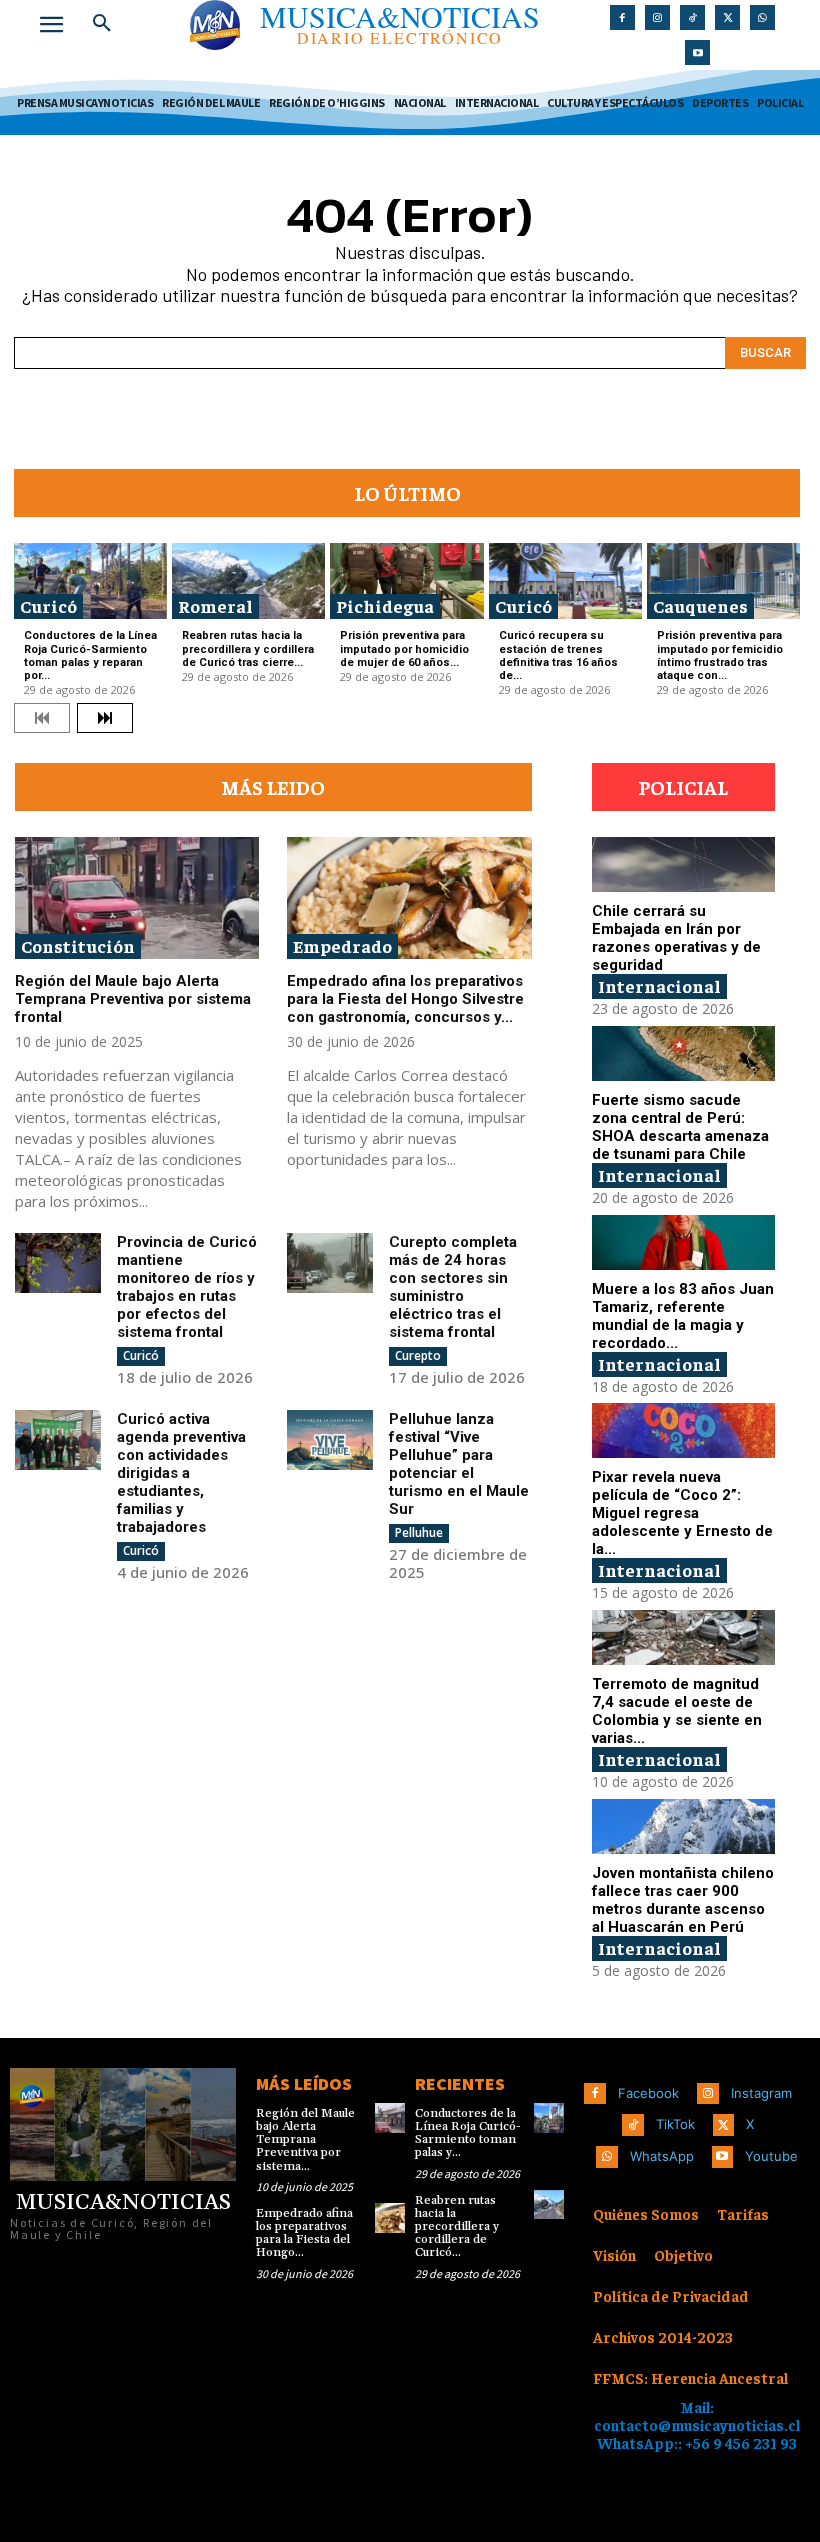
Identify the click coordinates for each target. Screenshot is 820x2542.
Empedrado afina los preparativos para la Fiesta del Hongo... (304, 2233)
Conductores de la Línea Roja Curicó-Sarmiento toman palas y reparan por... (90, 655)
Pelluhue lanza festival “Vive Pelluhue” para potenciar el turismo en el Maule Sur (459, 1464)
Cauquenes (700, 605)
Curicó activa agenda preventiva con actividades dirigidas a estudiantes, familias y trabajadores (181, 1473)
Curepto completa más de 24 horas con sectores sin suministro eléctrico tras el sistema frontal (453, 1287)
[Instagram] (657, 17)
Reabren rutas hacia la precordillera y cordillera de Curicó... (457, 2227)
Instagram (761, 2093)
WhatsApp (662, 2156)
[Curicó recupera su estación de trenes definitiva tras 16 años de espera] (565, 581)
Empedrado (342, 945)
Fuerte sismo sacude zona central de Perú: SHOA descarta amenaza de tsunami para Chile (680, 1127)
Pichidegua (385, 605)
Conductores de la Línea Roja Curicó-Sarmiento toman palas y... (468, 2133)
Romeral (215, 605)
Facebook (648, 2093)
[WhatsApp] (762, 17)
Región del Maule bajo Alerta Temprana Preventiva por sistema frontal (133, 999)
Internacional (659, 985)
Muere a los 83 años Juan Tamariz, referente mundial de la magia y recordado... (683, 1316)
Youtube (771, 2156)
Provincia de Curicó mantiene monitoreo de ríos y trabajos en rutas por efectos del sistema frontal (187, 1287)
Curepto (418, 1355)
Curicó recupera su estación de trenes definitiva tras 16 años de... (558, 655)
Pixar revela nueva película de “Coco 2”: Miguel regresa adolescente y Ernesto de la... (682, 1513)
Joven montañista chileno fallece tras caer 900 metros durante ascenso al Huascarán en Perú (683, 1900)
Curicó (48, 605)
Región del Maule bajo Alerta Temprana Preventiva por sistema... (305, 2140)
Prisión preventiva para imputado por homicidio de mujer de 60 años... (404, 648)
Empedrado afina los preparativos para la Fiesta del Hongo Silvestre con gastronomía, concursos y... (405, 999)
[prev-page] (42, 718)
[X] (727, 17)
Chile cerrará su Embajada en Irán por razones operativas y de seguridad (676, 938)
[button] (102, 24)
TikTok (675, 2124)
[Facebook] (622, 17)
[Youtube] (697, 52)
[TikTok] (692, 17)
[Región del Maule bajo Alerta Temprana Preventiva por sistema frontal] (137, 898)
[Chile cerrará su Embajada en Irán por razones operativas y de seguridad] (683, 864)
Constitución (78, 945)
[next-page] (105, 718)
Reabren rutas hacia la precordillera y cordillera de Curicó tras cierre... (248, 648)
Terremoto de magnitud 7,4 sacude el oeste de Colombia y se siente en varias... (677, 1711)
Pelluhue (419, 1532)
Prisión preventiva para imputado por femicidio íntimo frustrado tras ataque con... (720, 655)
